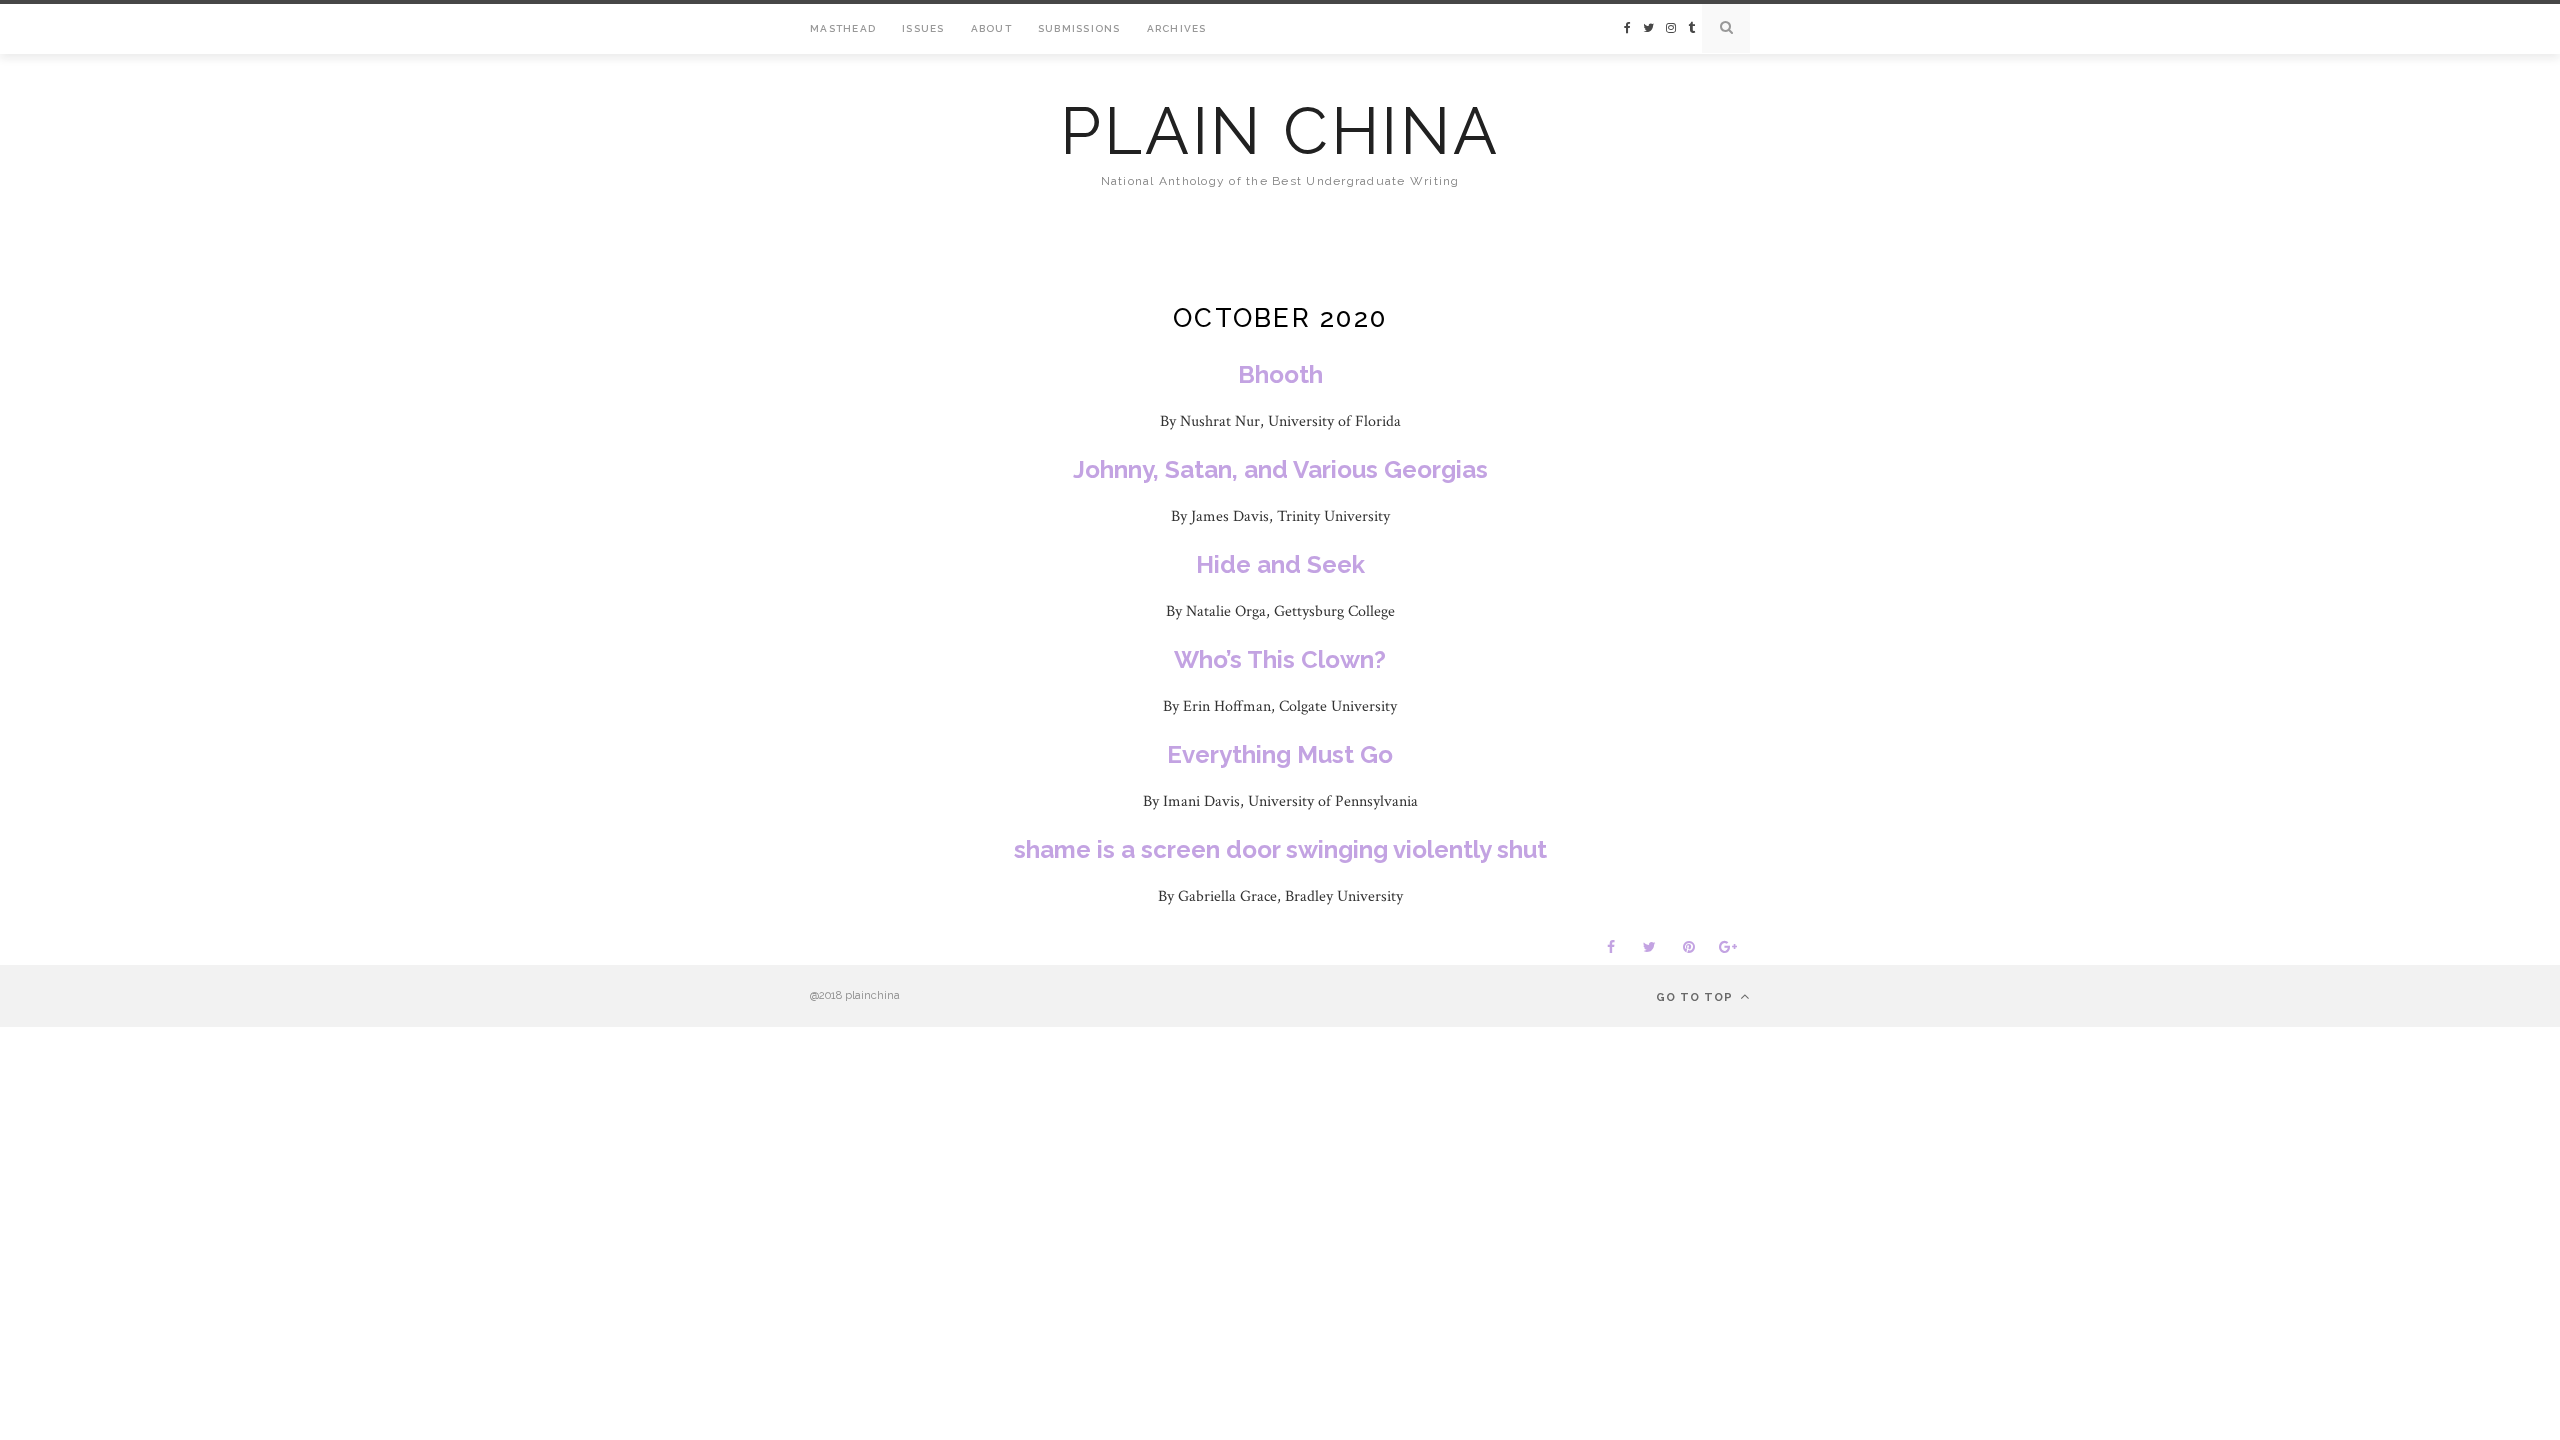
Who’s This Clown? (1280, 659)
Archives (1177, 28)
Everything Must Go (1280, 754)
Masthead (843, 28)
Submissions (1079, 28)
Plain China (1279, 131)
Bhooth (1280, 374)
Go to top (1696, 997)
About (991, 28)
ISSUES (923, 28)
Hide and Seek (1280, 564)
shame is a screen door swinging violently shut (1280, 849)
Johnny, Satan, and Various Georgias (1280, 469)
